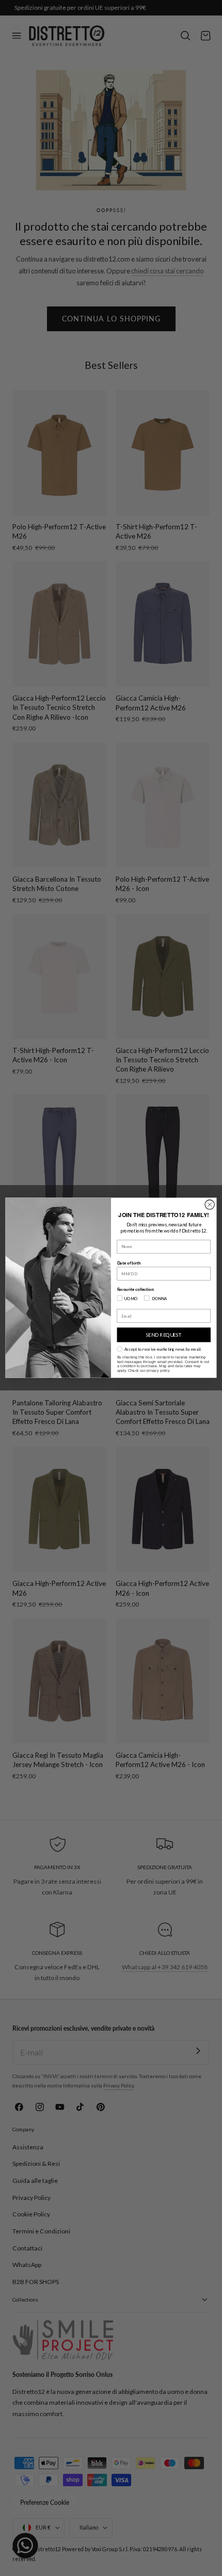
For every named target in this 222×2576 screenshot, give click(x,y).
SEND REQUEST (164, 1335)
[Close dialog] (210, 1205)
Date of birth (129, 1263)
